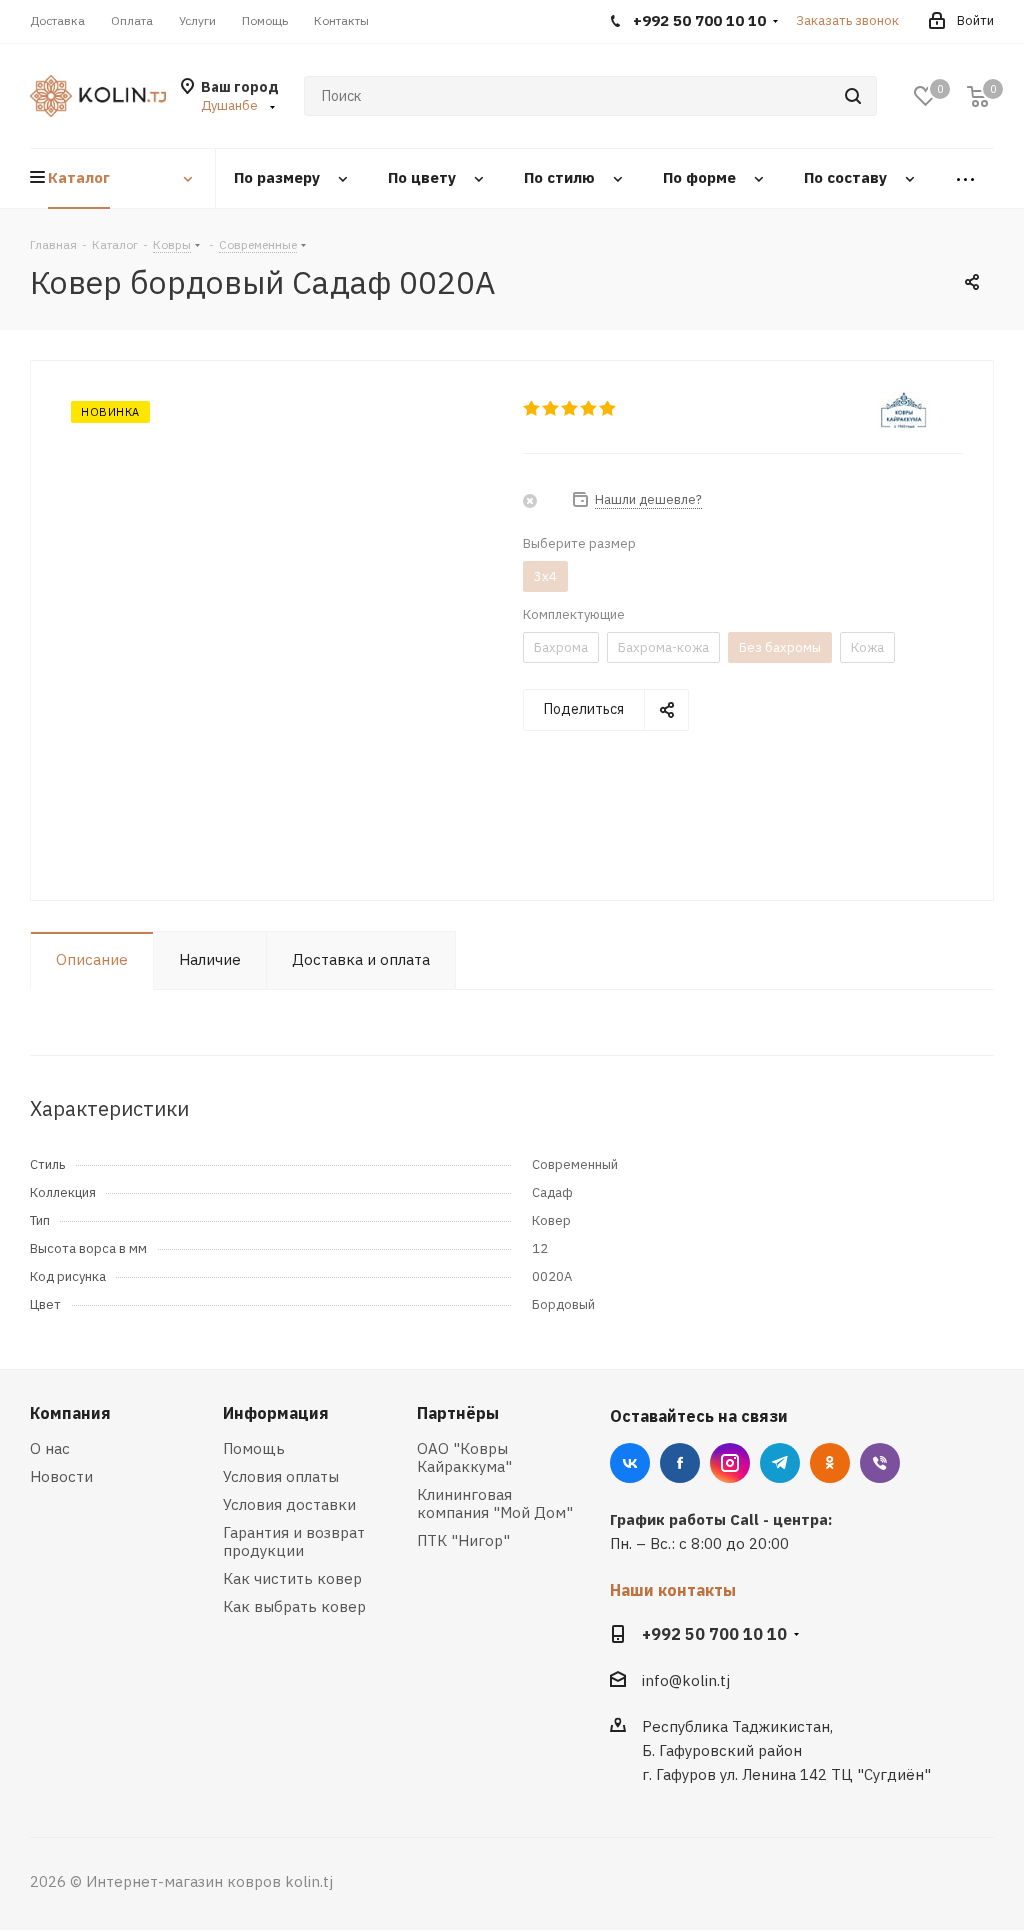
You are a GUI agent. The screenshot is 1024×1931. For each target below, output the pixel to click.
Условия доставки (289, 1504)
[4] (589, 409)
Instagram (730, 1463)
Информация (276, 1413)
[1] (532, 409)
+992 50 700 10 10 (714, 1634)
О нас (50, 1448)
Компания (70, 1413)
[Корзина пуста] (978, 96)
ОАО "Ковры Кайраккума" (464, 1457)
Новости (61, 1476)
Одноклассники (830, 1463)
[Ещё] (965, 178)
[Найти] (853, 96)
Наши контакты (673, 1590)
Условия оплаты (281, 1476)
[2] (551, 409)
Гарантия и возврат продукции (294, 1541)
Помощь (254, 1448)
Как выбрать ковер (294, 1606)
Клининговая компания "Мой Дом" (495, 1503)
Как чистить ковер (292, 1578)
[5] (608, 409)
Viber (880, 1463)
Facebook (680, 1463)
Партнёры (458, 1413)
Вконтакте (630, 1463)
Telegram (780, 1463)
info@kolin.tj (686, 1680)
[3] (570, 409)
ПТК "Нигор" (463, 1540)
